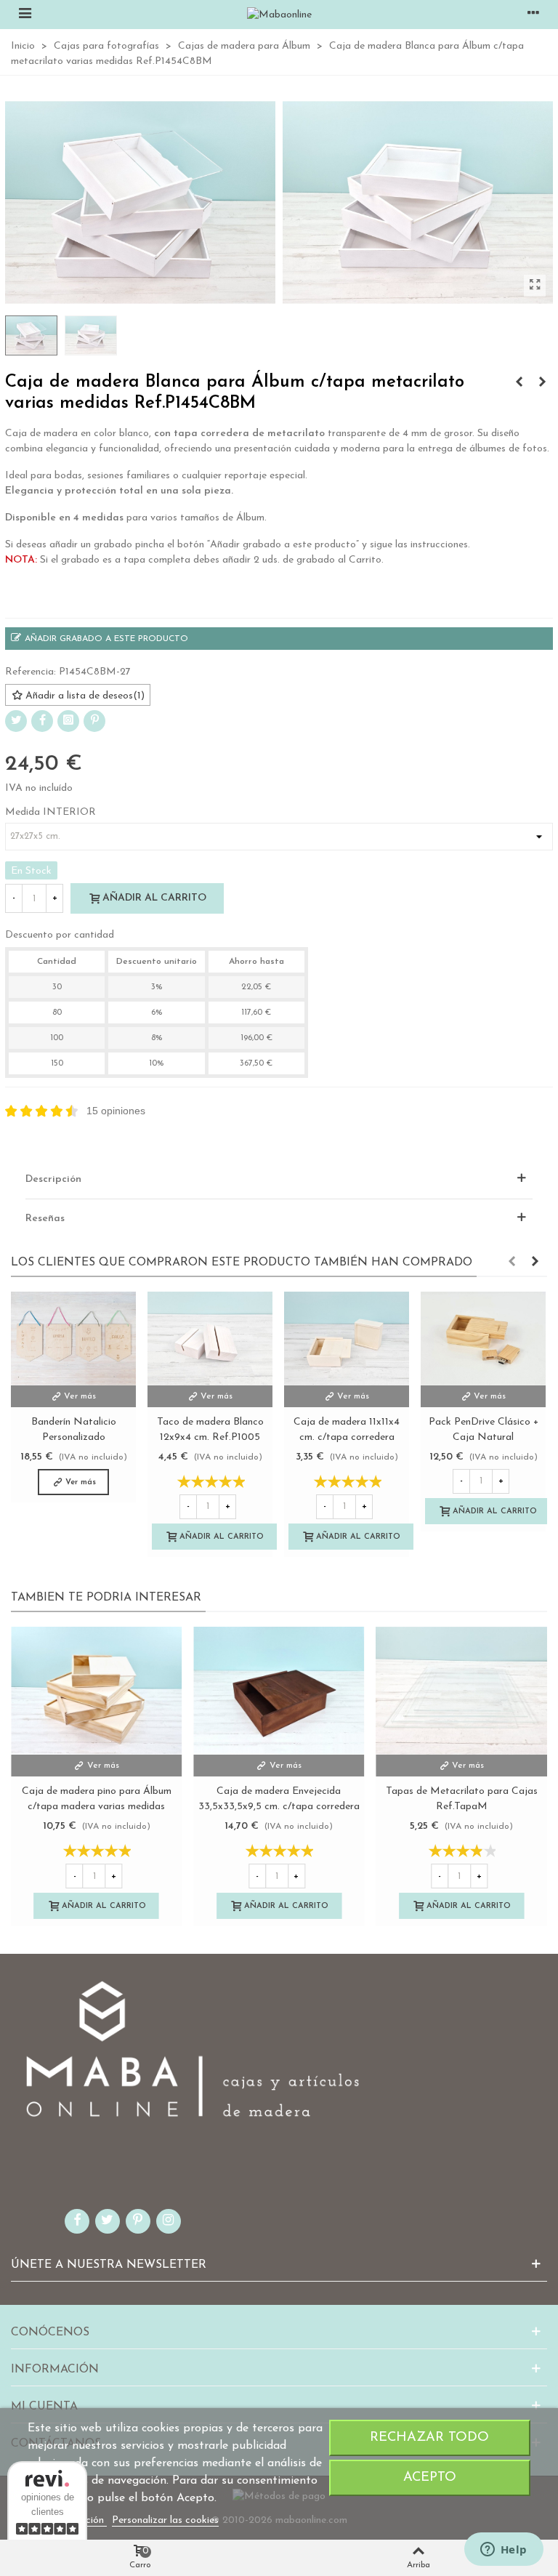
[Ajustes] (533, 15)
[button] (511, 1263)
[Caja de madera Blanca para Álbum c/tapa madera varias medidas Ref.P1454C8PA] (519, 383)
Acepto (430, 2478)
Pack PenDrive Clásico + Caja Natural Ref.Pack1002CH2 (484, 1437)
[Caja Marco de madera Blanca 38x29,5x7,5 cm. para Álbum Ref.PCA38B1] (96, 1691)
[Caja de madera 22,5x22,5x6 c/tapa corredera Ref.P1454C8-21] (279, 1691)
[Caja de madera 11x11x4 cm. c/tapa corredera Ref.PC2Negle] (347, 1339)
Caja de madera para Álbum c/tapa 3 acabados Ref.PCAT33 (461, 1799)
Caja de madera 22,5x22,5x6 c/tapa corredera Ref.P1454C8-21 (279, 1799)
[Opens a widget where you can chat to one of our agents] (504, 2551)
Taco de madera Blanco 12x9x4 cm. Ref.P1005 (210, 1430)
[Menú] (25, 15)
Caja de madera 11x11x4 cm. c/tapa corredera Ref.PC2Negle (347, 1437)
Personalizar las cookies (165, 2520)
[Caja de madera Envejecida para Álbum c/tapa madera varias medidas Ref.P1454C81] (542, 383)
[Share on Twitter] (16, 721)
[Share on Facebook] (42, 721)
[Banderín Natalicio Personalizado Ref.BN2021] (73, 1339)
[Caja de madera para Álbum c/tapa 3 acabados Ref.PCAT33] (462, 1691)
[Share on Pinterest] (94, 721)
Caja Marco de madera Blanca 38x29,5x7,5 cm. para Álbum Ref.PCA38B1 (97, 1807)
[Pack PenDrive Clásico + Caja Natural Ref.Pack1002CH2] (483, 1339)
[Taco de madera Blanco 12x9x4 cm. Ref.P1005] (210, 1339)
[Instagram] (68, 721)
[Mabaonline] (279, 15)
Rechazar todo (429, 2438)
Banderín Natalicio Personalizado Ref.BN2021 (74, 1437)
